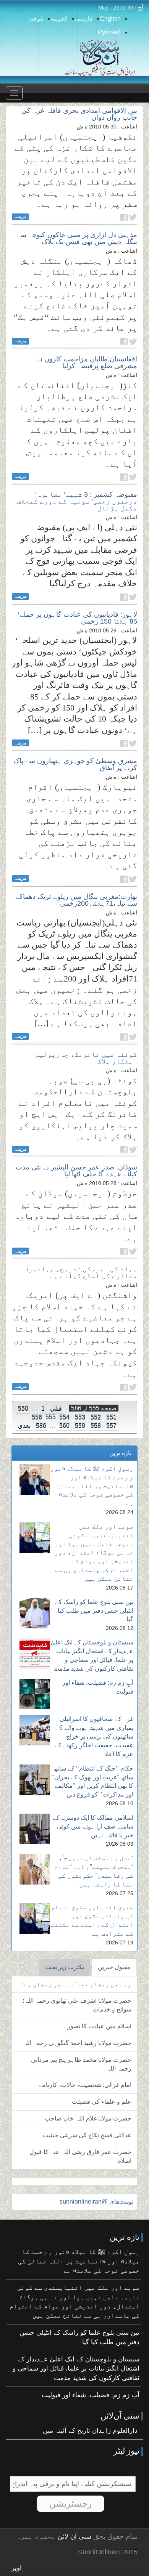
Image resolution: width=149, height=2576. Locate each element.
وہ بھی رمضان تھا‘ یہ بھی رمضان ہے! (77, 1984)
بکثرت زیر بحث (65, 1967)
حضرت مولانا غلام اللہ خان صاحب (88, 2118)
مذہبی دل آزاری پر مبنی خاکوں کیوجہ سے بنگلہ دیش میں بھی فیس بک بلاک (77, 238)
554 (64, 1417)
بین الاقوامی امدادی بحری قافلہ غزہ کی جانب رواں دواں (79, 114)
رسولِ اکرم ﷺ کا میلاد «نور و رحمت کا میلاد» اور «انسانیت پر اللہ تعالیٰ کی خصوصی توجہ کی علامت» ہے (92, 1486)
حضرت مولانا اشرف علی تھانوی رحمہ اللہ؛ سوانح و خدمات (77, 2005)
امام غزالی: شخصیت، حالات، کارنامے (85, 2085)
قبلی (56, 1408)
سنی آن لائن (74, 2537)
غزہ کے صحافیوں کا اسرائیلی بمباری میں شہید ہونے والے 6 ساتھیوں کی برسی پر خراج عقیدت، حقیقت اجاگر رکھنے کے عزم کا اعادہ (94, 1736)
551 (111, 1417)
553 (80, 1417)
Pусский (109, 32)
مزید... (20, 217)
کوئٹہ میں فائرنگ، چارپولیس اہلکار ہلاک (86, 1058)
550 (23, 1408)
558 (96, 1425)
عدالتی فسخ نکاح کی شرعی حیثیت (87, 2135)
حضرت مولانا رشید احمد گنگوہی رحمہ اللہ (77, 2043)
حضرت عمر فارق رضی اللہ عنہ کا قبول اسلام (80, 2156)
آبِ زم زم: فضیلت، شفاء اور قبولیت (91, 2395)
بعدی (24, 1425)
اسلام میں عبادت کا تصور (99, 2026)
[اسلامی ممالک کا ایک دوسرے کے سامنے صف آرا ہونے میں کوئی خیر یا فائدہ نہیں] (35, 1829)
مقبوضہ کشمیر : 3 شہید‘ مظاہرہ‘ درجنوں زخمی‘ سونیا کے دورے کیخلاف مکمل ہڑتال (77, 501)
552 (96, 1417)
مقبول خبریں (114, 1967)
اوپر (17, 2568)
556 (37, 1417)
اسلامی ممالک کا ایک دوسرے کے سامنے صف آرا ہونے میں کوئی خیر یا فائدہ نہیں (93, 1826)
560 (64, 1425)
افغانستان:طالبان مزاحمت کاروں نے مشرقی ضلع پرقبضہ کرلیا (87, 363)
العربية (59, 18)
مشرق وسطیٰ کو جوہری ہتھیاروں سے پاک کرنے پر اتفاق (75, 764)
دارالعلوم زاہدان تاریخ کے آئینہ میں (90, 2431)
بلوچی (36, 18)
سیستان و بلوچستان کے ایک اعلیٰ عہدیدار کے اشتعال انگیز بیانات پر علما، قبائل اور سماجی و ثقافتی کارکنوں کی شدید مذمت (76, 2369)
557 (111, 1425)
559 (80, 1425)
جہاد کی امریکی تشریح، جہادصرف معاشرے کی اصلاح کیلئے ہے (81, 1272)
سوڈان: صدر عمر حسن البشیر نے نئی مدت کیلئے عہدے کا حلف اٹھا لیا (76, 1171)
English (110, 18)
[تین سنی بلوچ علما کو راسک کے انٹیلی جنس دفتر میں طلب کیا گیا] (35, 1613)
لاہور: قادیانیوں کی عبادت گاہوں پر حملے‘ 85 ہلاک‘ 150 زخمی (78, 618)
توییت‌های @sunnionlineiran (96, 2201)
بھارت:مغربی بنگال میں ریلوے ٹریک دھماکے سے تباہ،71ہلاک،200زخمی (76, 900)
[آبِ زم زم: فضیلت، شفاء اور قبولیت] (35, 1694)
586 (41, 1425)
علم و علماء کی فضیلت (102, 2102)
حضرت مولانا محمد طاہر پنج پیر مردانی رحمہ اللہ (81, 2064)
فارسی (84, 18)
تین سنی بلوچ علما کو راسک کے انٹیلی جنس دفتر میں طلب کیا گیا (94, 1611)
